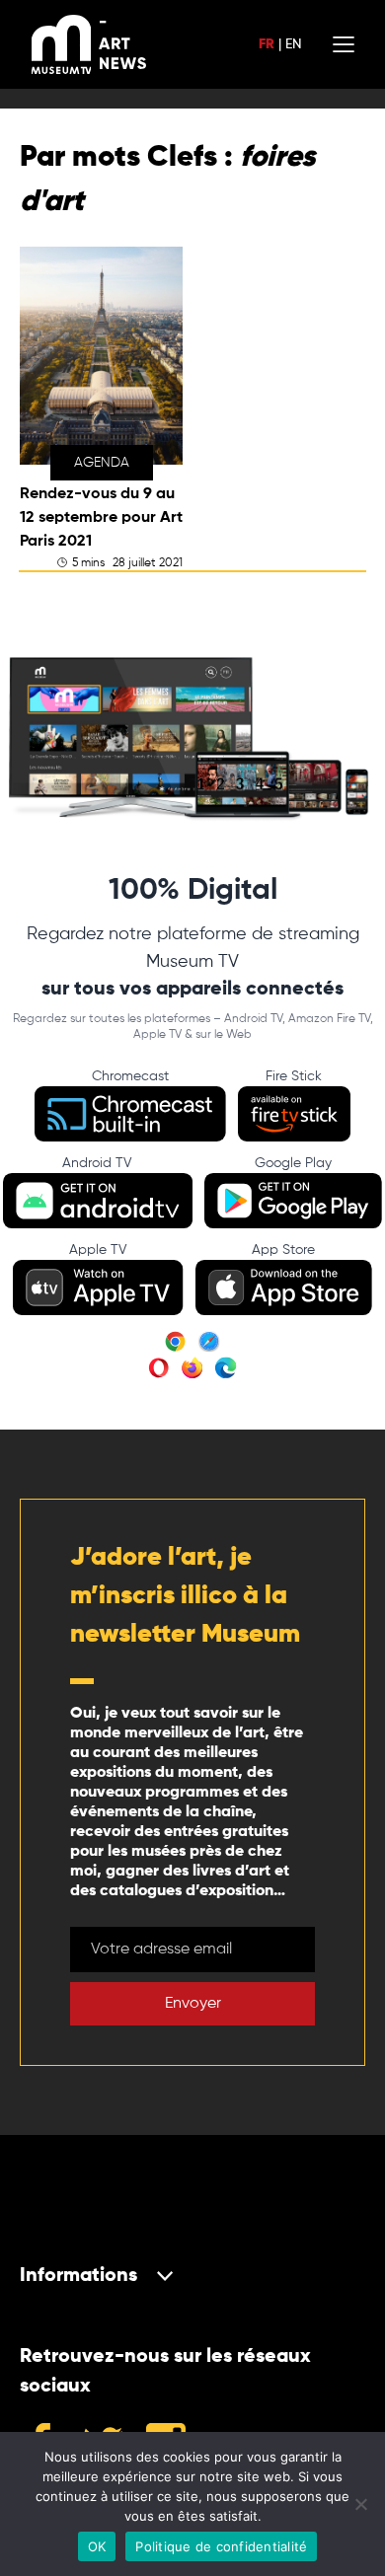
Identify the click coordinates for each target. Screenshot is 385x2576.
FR (267, 44)
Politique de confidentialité (221, 2546)
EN (293, 44)
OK (97, 2546)
